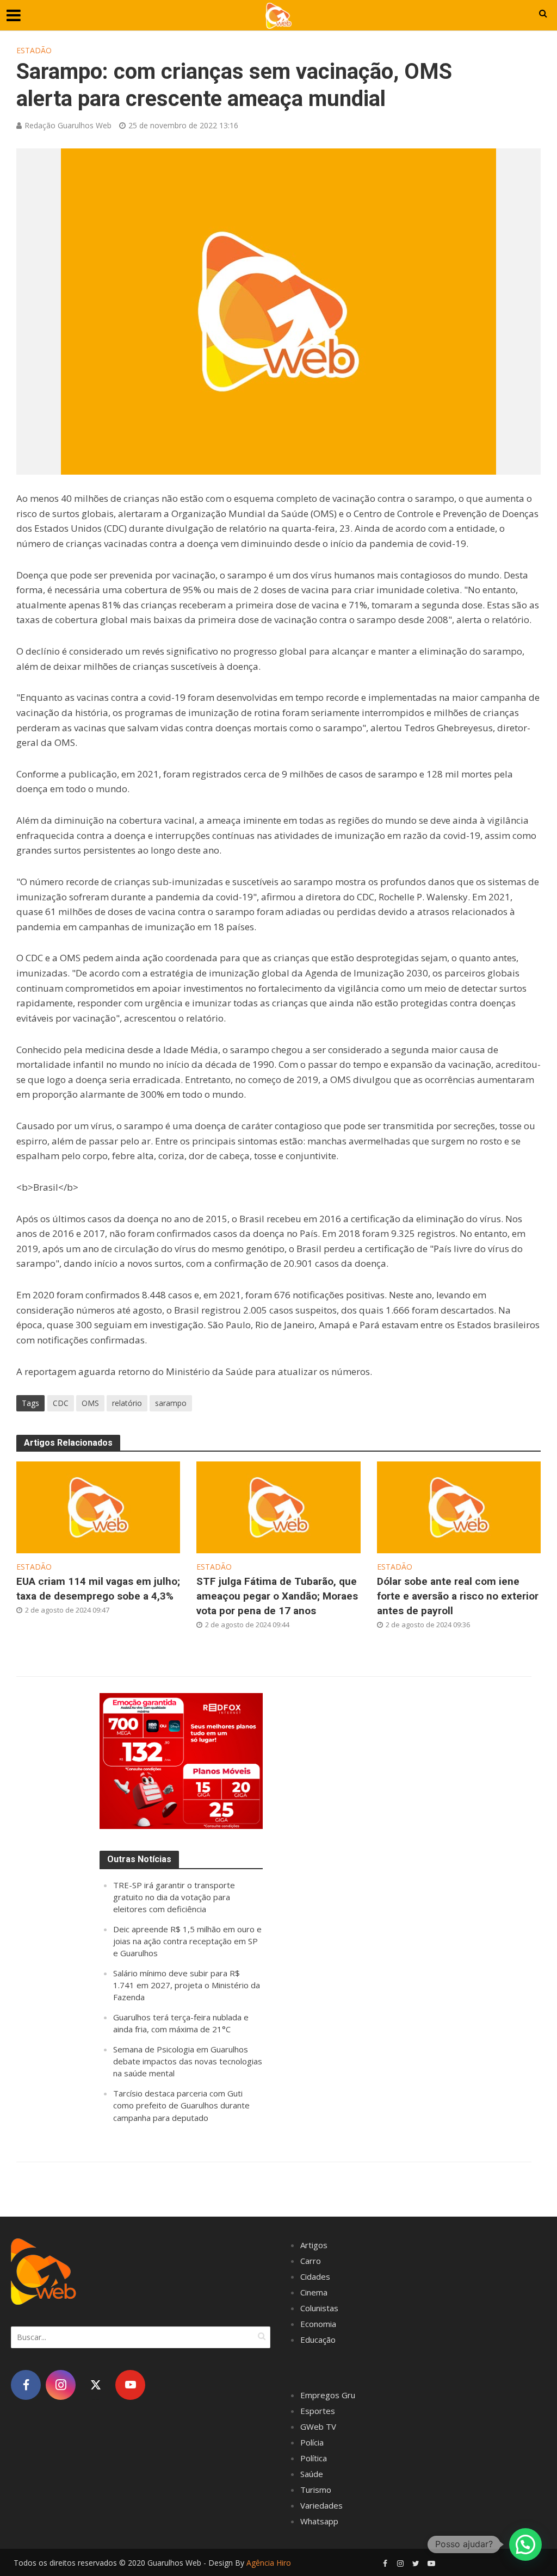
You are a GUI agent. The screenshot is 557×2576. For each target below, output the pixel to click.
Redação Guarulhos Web (68, 125)
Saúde (312, 2474)
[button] (525, 2544)
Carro (311, 2261)
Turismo (316, 2490)
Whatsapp (319, 2521)
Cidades (315, 2276)
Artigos (314, 2245)
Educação (318, 2339)
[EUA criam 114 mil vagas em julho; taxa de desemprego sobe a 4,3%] (98, 1507)
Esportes (318, 2411)
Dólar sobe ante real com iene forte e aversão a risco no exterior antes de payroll (458, 1596)
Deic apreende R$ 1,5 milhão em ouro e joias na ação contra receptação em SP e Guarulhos (187, 1941)
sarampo (171, 1403)
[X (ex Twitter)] (95, 2385)
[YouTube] (130, 2385)
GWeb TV (318, 2426)
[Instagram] (61, 2385)
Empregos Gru (328, 2395)
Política (314, 2458)
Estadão (34, 50)
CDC (61, 1403)
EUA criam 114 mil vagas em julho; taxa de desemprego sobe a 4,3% (98, 1589)
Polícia (312, 2442)
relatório (127, 1403)
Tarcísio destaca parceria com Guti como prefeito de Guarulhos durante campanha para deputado (181, 2105)
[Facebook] (26, 2385)
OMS (90, 1403)
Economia (318, 2324)
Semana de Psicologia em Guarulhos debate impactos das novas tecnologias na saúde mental (188, 2061)
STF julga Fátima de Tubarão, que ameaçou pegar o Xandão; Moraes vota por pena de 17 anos (277, 1596)
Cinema (314, 2292)
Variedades (321, 2505)
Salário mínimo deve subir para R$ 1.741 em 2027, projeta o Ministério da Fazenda (187, 1985)
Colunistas (319, 2308)
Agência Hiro (269, 2563)
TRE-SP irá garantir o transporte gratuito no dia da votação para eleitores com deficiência (174, 1897)
